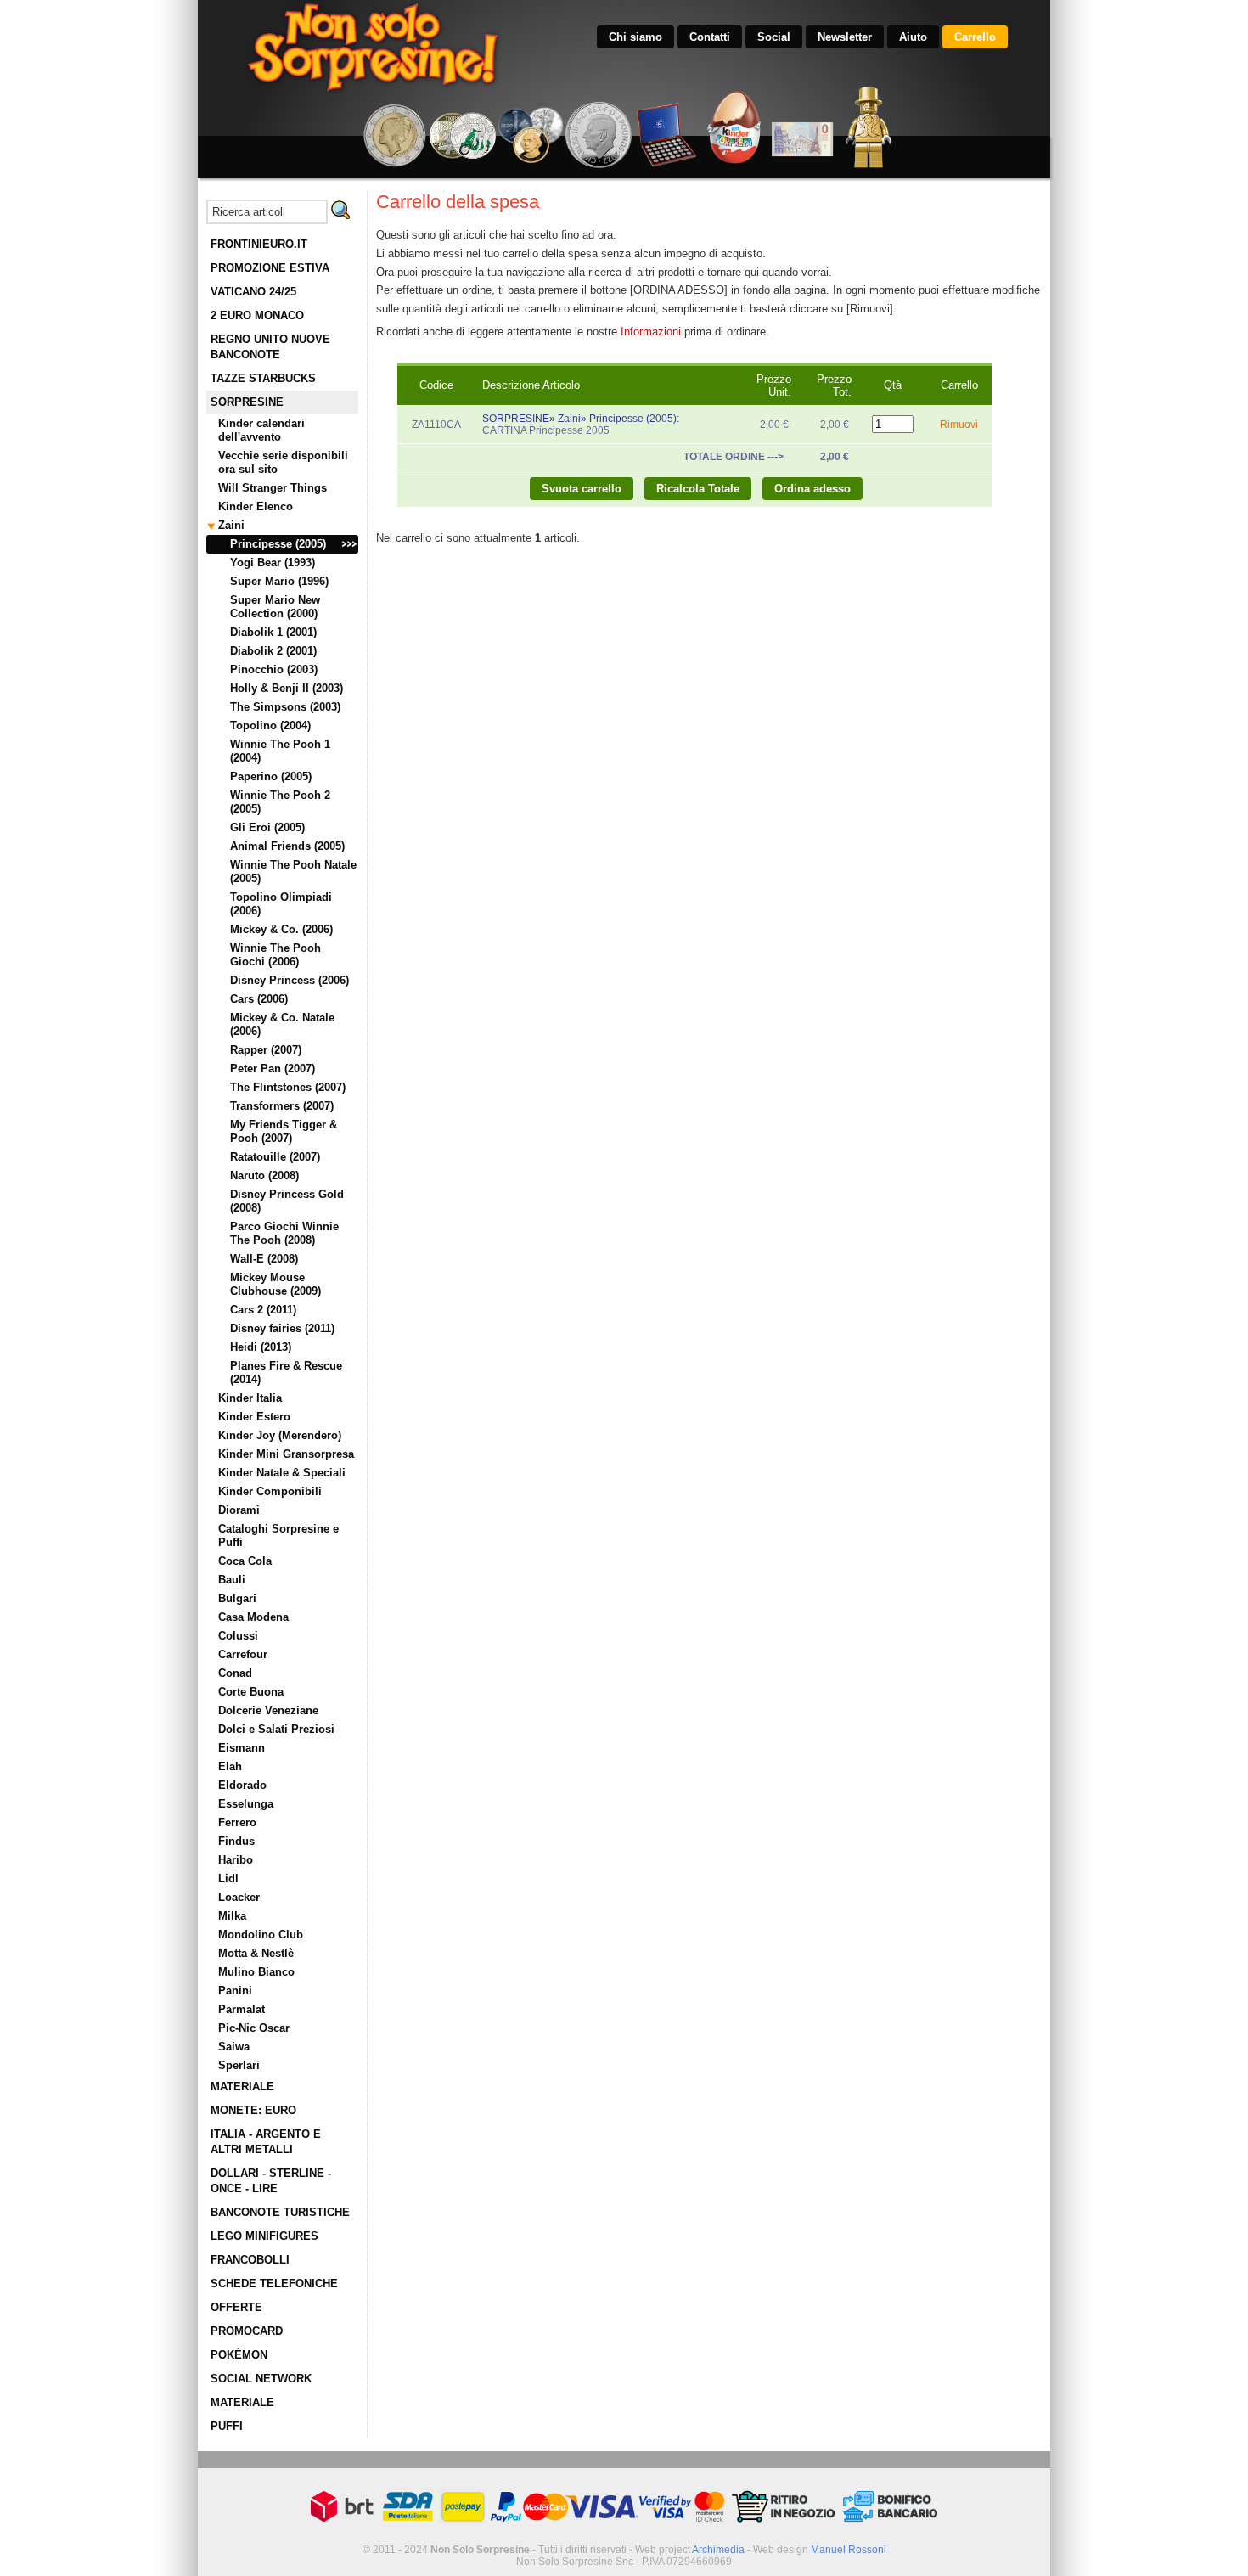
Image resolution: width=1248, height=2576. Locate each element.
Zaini (231, 525)
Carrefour (243, 1654)
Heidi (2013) (261, 1347)
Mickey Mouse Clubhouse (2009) (275, 1284)
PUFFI (227, 2426)
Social (774, 37)
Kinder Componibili (270, 1491)
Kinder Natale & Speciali (282, 1473)
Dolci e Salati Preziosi (276, 1729)
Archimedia (718, 2550)
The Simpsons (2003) (285, 707)
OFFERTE (236, 2307)
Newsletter (845, 37)
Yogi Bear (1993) (273, 562)
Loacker (239, 1897)
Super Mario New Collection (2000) (275, 607)
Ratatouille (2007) (275, 1157)
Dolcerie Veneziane (268, 1710)
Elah (230, 1766)
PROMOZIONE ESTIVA (270, 268)
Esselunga (246, 1804)
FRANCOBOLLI (250, 2260)
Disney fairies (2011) (282, 1328)
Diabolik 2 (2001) (273, 651)
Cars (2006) (259, 999)
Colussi (238, 1636)
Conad (235, 1673)
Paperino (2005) (271, 776)
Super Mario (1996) (279, 581)
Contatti (710, 37)
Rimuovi (959, 425)
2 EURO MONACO (257, 315)
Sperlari (239, 2065)
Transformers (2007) (282, 1106)
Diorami (239, 1510)
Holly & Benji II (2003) (287, 688)
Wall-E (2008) (264, 1259)
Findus (236, 1841)
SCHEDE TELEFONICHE (274, 2284)
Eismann (242, 1748)
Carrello (975, 37)
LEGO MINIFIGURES (264, 2236)
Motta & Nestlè (256, 1953)
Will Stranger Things (273, 488)
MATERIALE (242, 2087)
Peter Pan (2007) (273, 1069)
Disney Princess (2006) (290, 980)
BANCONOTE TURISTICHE (280, 2212)
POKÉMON (239, 2355)
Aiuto (913, 37)
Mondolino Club (261, 1935)
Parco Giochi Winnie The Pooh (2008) (284, 1233)
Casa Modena (253, 1617)
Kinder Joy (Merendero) (280, 1435)
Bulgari (237, 1598)
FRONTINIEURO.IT (259, 244)
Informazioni (651, 332)
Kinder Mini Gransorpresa (286, 1454)
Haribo (236, 1860)
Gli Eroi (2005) (267, 827)
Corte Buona (251, 1692)
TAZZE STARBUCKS (263, 378)
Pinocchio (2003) (274, 669)
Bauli (232, 1580)
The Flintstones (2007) (288, 1087)
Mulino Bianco (256, 1972)
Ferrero (237, 1822)
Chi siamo (635, 37)
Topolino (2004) (270, 726)
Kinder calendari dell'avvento (261, 430)
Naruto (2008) (264, 1176)
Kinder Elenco (256, 506)
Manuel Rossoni (849, 2550)
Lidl (228, 1879)
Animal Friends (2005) (287, 846)
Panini (235, 1991)
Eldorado (242, 1785)
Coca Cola (245, 1561)
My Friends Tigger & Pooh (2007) (284, 1131)
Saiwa (234, 2047)
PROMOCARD (247, 2331)
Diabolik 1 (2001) (273, 632)
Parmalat (242, 2009)
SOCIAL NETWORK (261, 2379)
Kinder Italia (250, 1398)
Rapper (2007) (266, 1050)
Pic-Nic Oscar (254, 2028)
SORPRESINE (247, 402)
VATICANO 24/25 (253, 292)
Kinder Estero (254, 1417)
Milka (232, 1916)
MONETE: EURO (253, 2110)
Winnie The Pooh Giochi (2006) (275, 955)
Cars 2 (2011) (263, 1310)
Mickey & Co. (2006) (281, 929)
